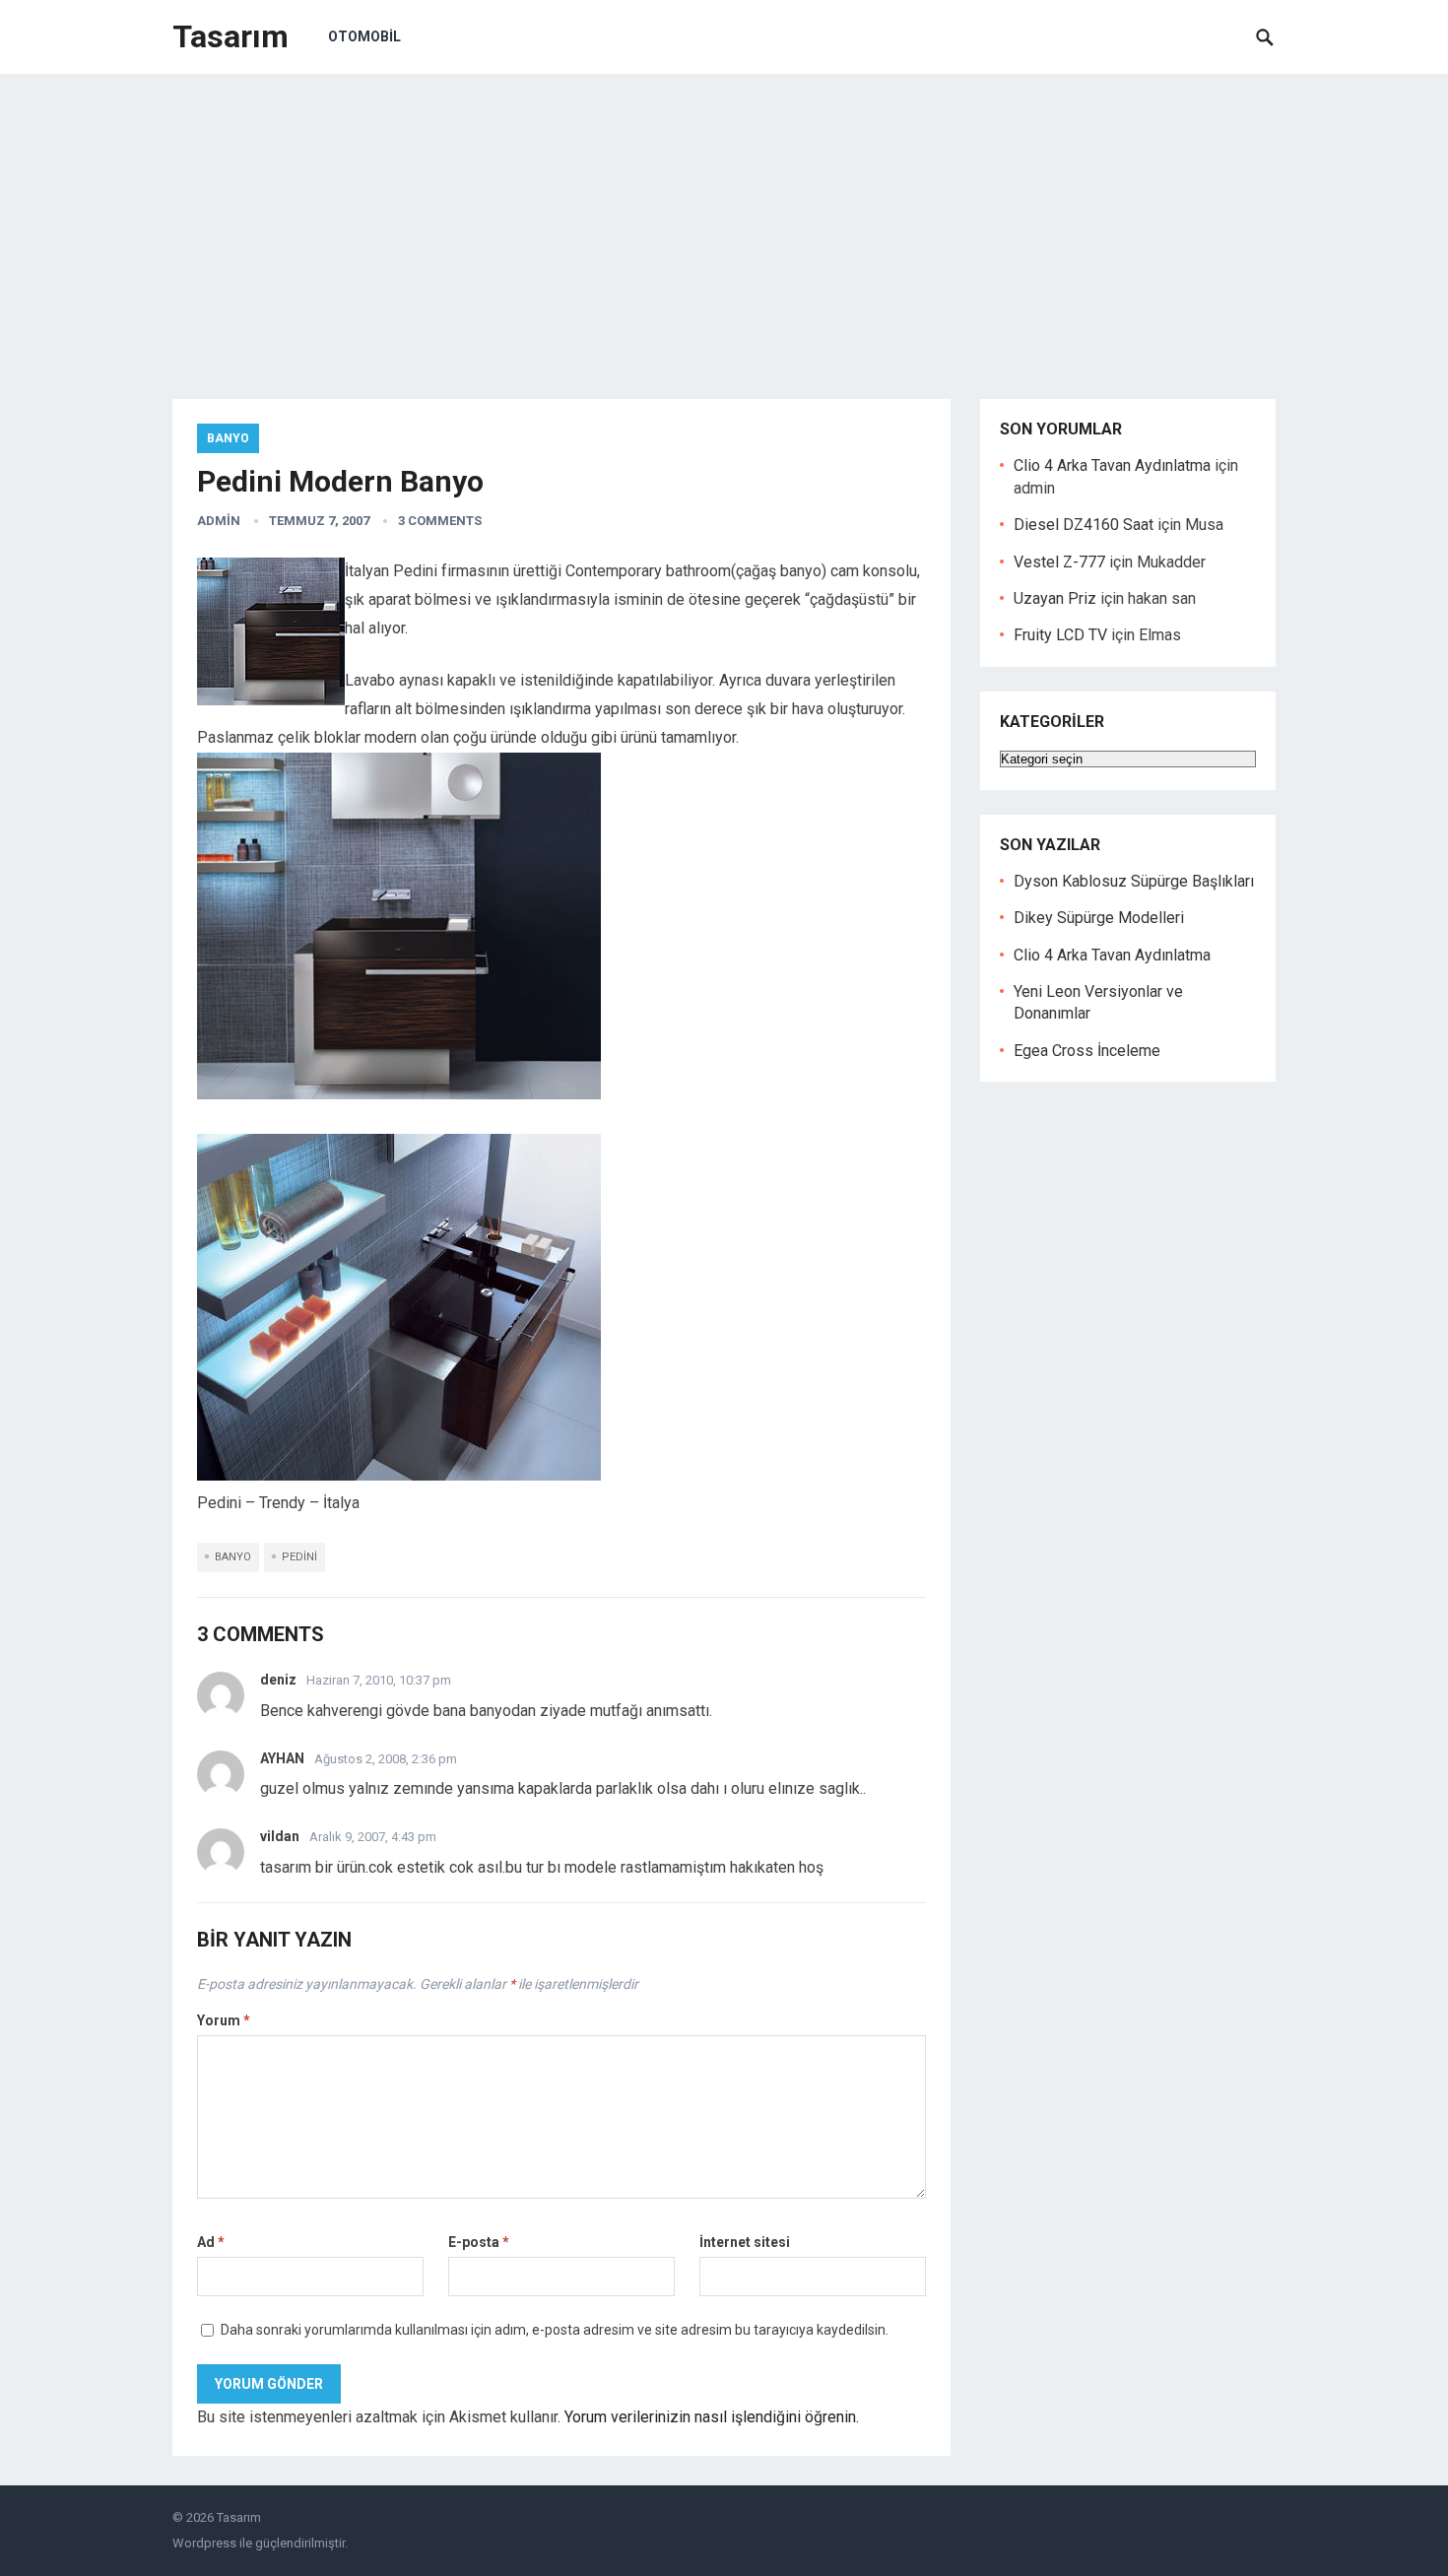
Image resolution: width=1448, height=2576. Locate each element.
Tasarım (230, 36)
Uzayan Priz (1055, 598)
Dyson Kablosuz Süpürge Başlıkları (1134, 881)
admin (219, 521)
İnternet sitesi (745, 2242)
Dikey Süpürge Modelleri (1099, 918)
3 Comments (440, 521)
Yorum (224, 2020)
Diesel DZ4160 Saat (1084, 525)
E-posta (479, 2242)
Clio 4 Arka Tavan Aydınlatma (1112, 465)
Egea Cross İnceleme (1087, 1051)
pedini (299, 1557)
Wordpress (204, 2543)
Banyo (228, 438)
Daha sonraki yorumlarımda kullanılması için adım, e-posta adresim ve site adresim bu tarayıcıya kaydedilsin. (555, 2330)
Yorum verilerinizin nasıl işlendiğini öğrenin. (712, 2417)
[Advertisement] (724, 222)
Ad (211, 2242)
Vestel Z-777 (1059, 562)
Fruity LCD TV (1060, 635)
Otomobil (364, 36)
